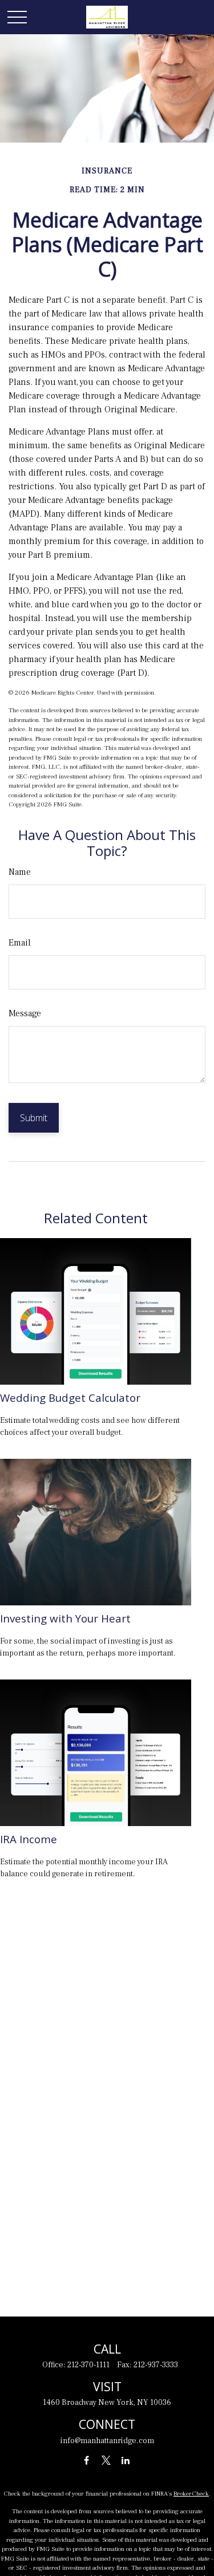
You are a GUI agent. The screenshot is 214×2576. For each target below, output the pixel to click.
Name (20, 872)
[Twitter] (106, 2461)
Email (20, 943)
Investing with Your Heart (65, 1618)
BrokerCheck (191, 2494)
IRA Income (29, 1839)
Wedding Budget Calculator (70, 1397)
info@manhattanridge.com (107, 2441)
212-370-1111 (88, 2365)
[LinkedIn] (125, 2461)
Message (25, 1013)
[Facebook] (86, 2461)
